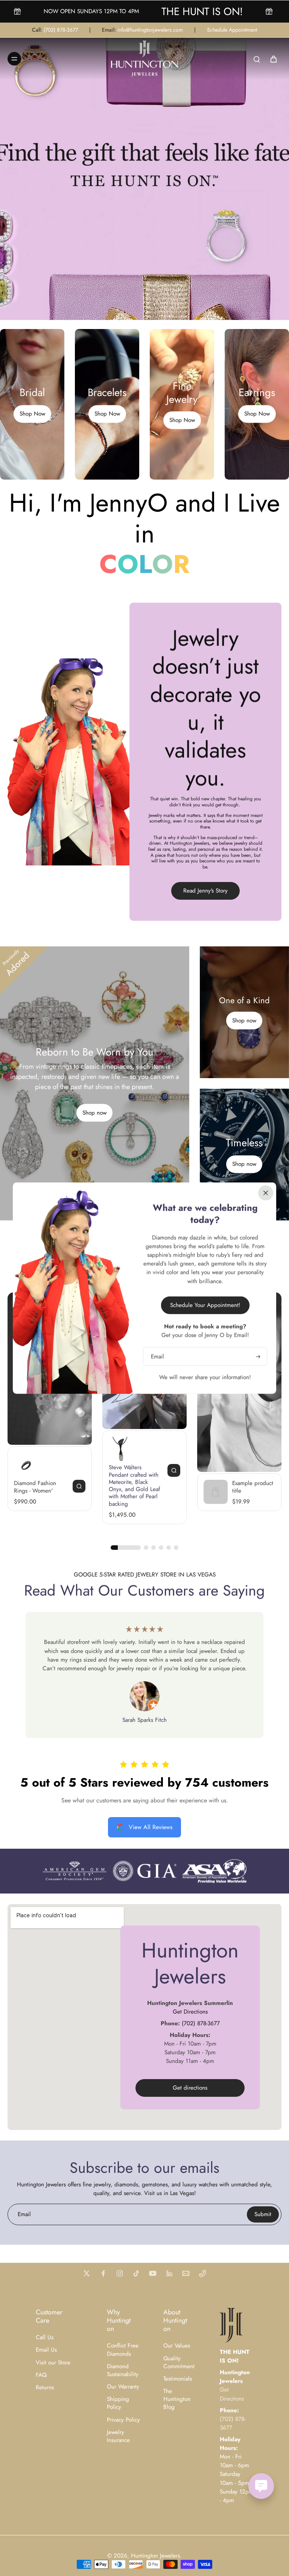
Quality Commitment (179, 2363)
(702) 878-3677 (61, 30)
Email (24, 2214)
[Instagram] (120, 2273)
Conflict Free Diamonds (123, 2350)
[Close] (266, 1193)
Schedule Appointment (232, 30)
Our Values (177, 2346)
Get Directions (190, 2011)
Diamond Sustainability (123, 2370)
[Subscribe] (257, 1356)
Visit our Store (53, 2363)
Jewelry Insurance (118, 2436)
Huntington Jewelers (155, 2556)
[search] (257, 59)
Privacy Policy (123, 2420)
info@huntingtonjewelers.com (150, 30)
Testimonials (178, 2379)
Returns (45, 2388)
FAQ (41, 2375)
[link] (75, 1871)
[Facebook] (103, 2273)
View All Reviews (151, 1827)
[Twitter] (87, 2273)
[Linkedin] (169, 2273)
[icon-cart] (273, 59)
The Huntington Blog (177, 2399)
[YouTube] (153, 2273)
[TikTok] (136, 2273)
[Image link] (32, 404)
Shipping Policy (118, 2403)
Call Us (45, 2338)
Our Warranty (123, 2387)
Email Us (46, 2350)
